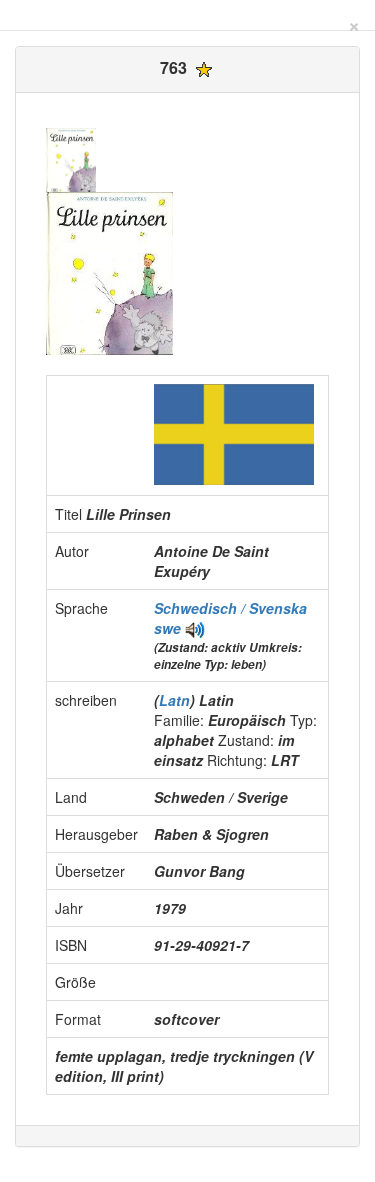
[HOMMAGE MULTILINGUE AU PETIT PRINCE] (195, 628)
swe (167, 628)
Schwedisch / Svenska (230, 608)
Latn (174, 700)
